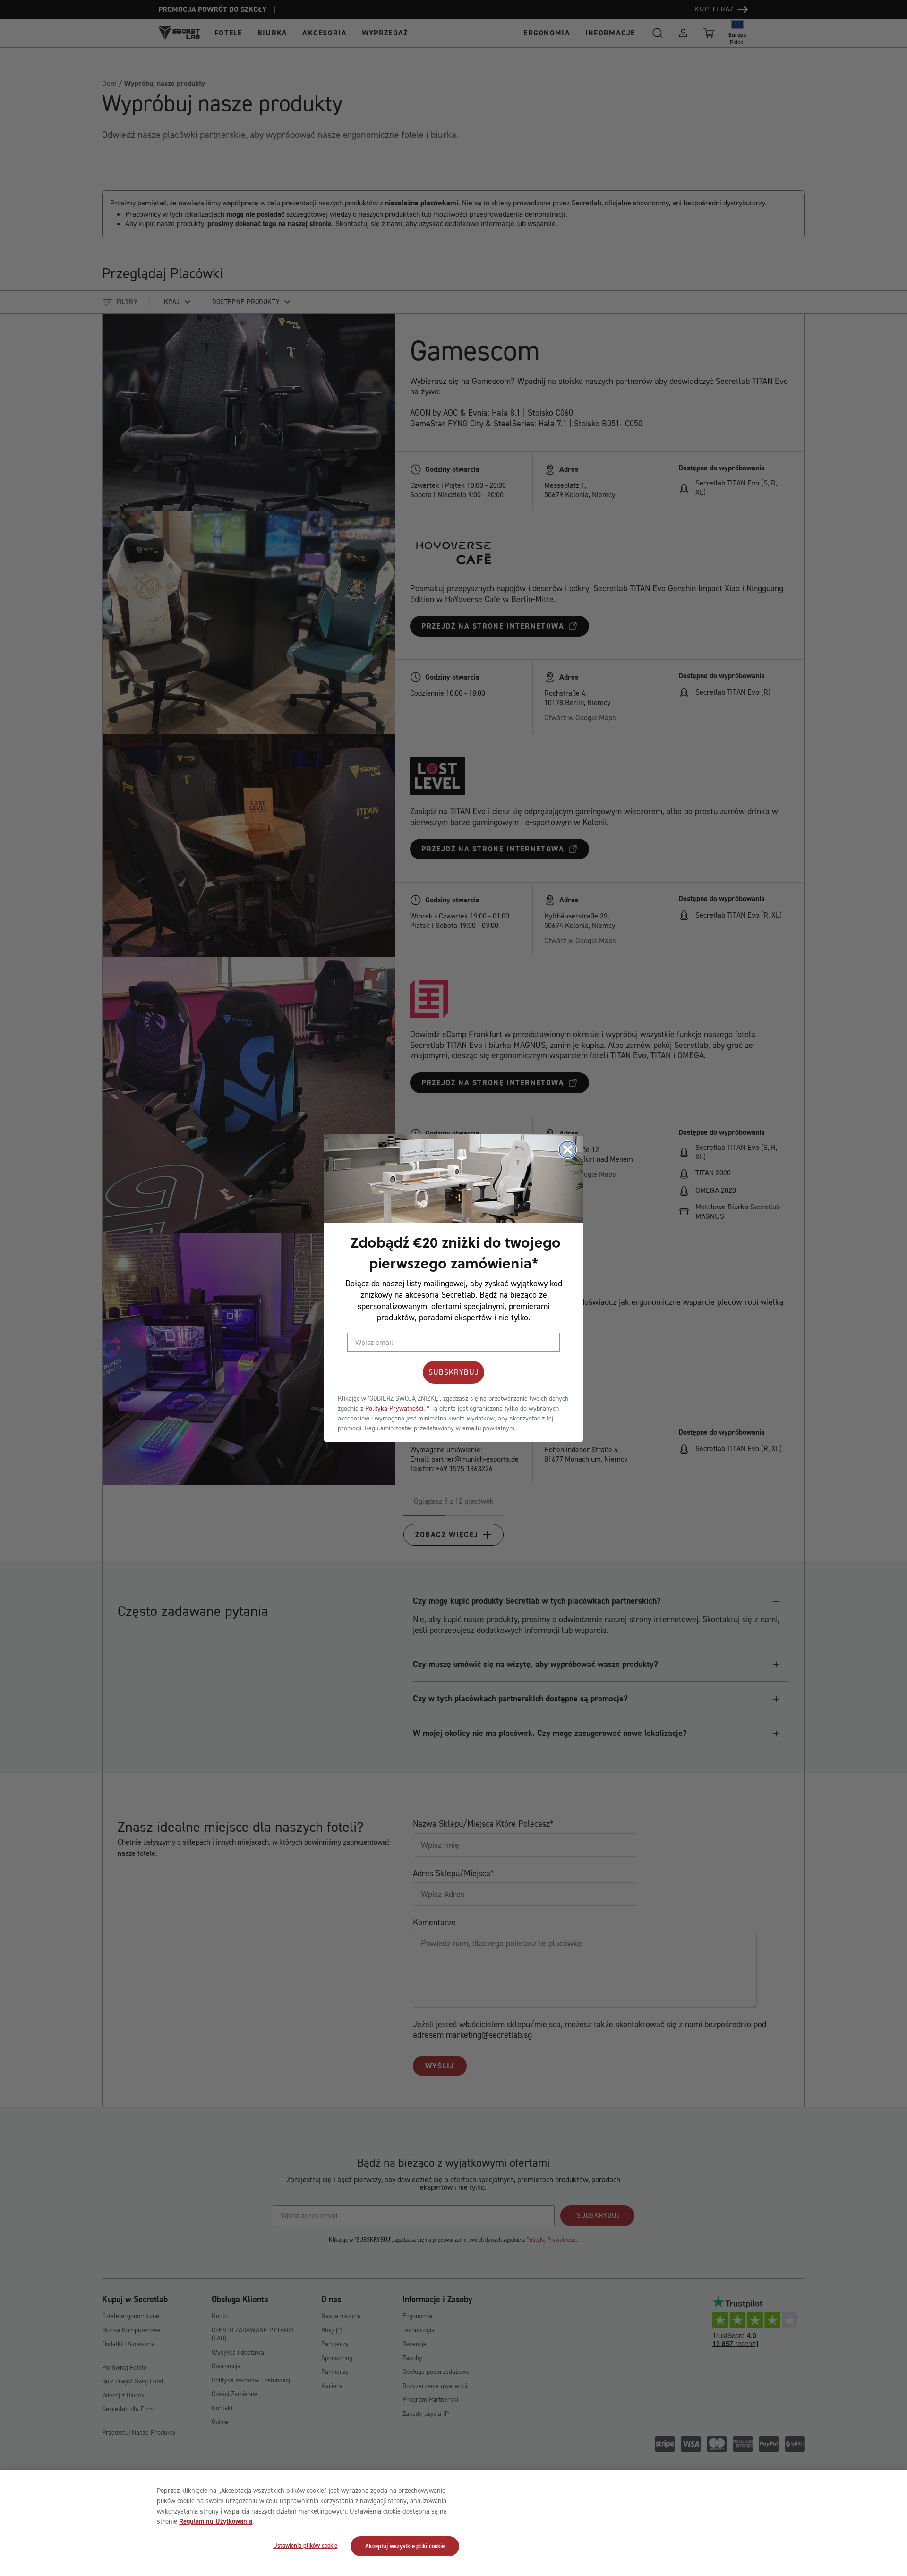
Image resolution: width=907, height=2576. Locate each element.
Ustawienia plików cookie (305, 2545)
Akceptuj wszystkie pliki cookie (405, 2546)
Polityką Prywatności (394, 1408)
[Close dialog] (568, 1150)
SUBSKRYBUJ (454, 1372)
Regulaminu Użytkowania (216, 2521)
